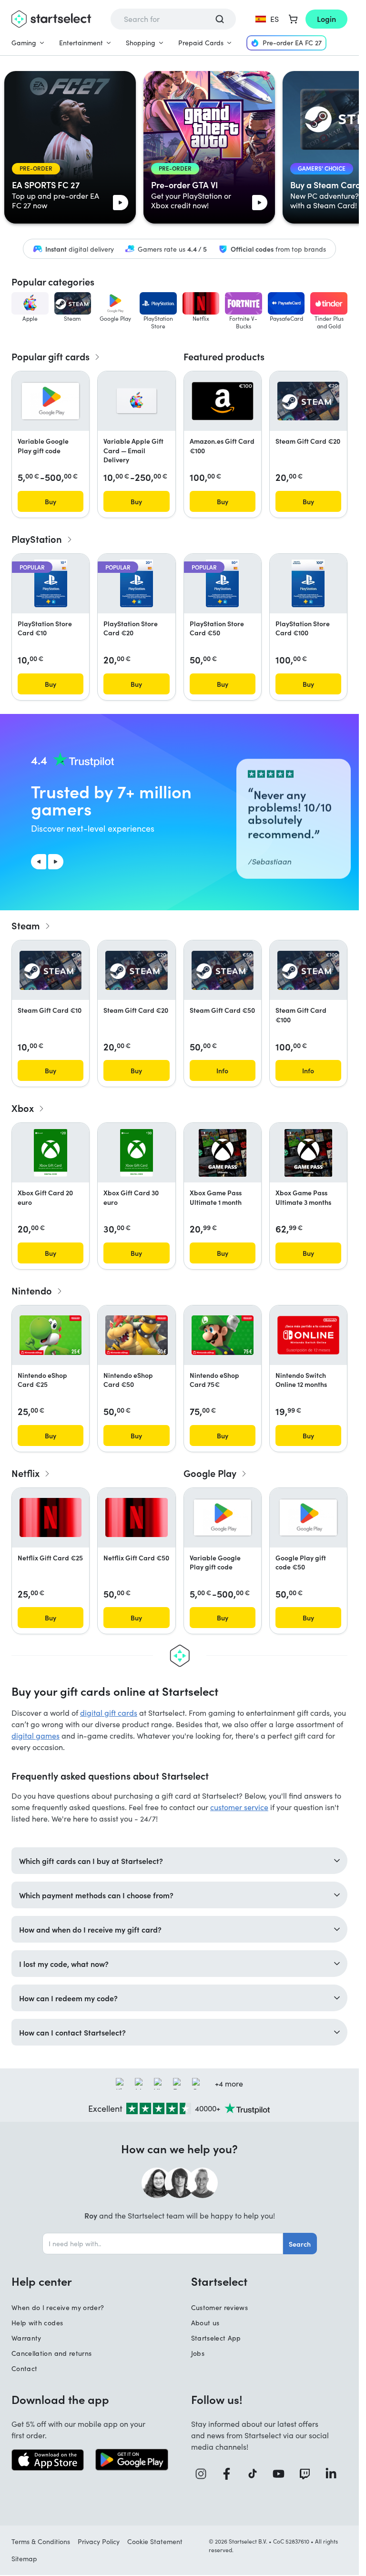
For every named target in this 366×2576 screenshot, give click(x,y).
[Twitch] (308, 2474)
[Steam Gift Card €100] (308, 970)
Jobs (198, 2353)
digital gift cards (109, 1713)
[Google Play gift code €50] (308, 1517)
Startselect (219, 2281)
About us (205, 2323)
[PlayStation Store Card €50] (222, 583)
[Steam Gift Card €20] (308, 401)
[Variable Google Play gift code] (51, 401)
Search (300, 2244)
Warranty (26, 2338)
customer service (239, 1807)
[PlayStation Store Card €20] (137, 583)
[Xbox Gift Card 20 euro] (50, 1153)
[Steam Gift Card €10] (51, 970)
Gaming (24, 43)
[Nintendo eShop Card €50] (136, 1335)
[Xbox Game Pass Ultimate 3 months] (308, 1153)
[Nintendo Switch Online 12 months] (308, 1335)
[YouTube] (282, 2474)
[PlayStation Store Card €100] (308, 583)
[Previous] (39, 862)
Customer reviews (220, 2307)
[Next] (56, 862)
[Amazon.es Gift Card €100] (223, 401)
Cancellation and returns (51, 2353)
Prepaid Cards (201, 43)
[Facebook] (230, 2474)
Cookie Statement (155, 2541)
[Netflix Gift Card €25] (51, 1517)
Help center (42, 2281)
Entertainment (81, 43)
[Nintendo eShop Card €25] (51, 1335)
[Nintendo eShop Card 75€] (223, 1335)
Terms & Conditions (41, 2541)
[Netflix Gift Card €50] (136, 1517)
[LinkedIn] (334, 2474)
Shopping (141, 43)
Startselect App (216, 2338)
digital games (36, 1736)
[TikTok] (256, 2474)
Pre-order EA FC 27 (292, 43)
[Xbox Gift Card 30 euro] (137, 1153)
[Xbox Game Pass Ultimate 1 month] (223, 1153)
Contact (24, 2368)
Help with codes (37, 2323)
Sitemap (24, 2559)
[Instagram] (204, 2474)
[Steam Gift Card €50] (223, 970)
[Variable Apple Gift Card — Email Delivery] (137, 401)
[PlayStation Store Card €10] (51, 583)
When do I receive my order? (58, 2307)
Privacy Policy (99, 2541)
